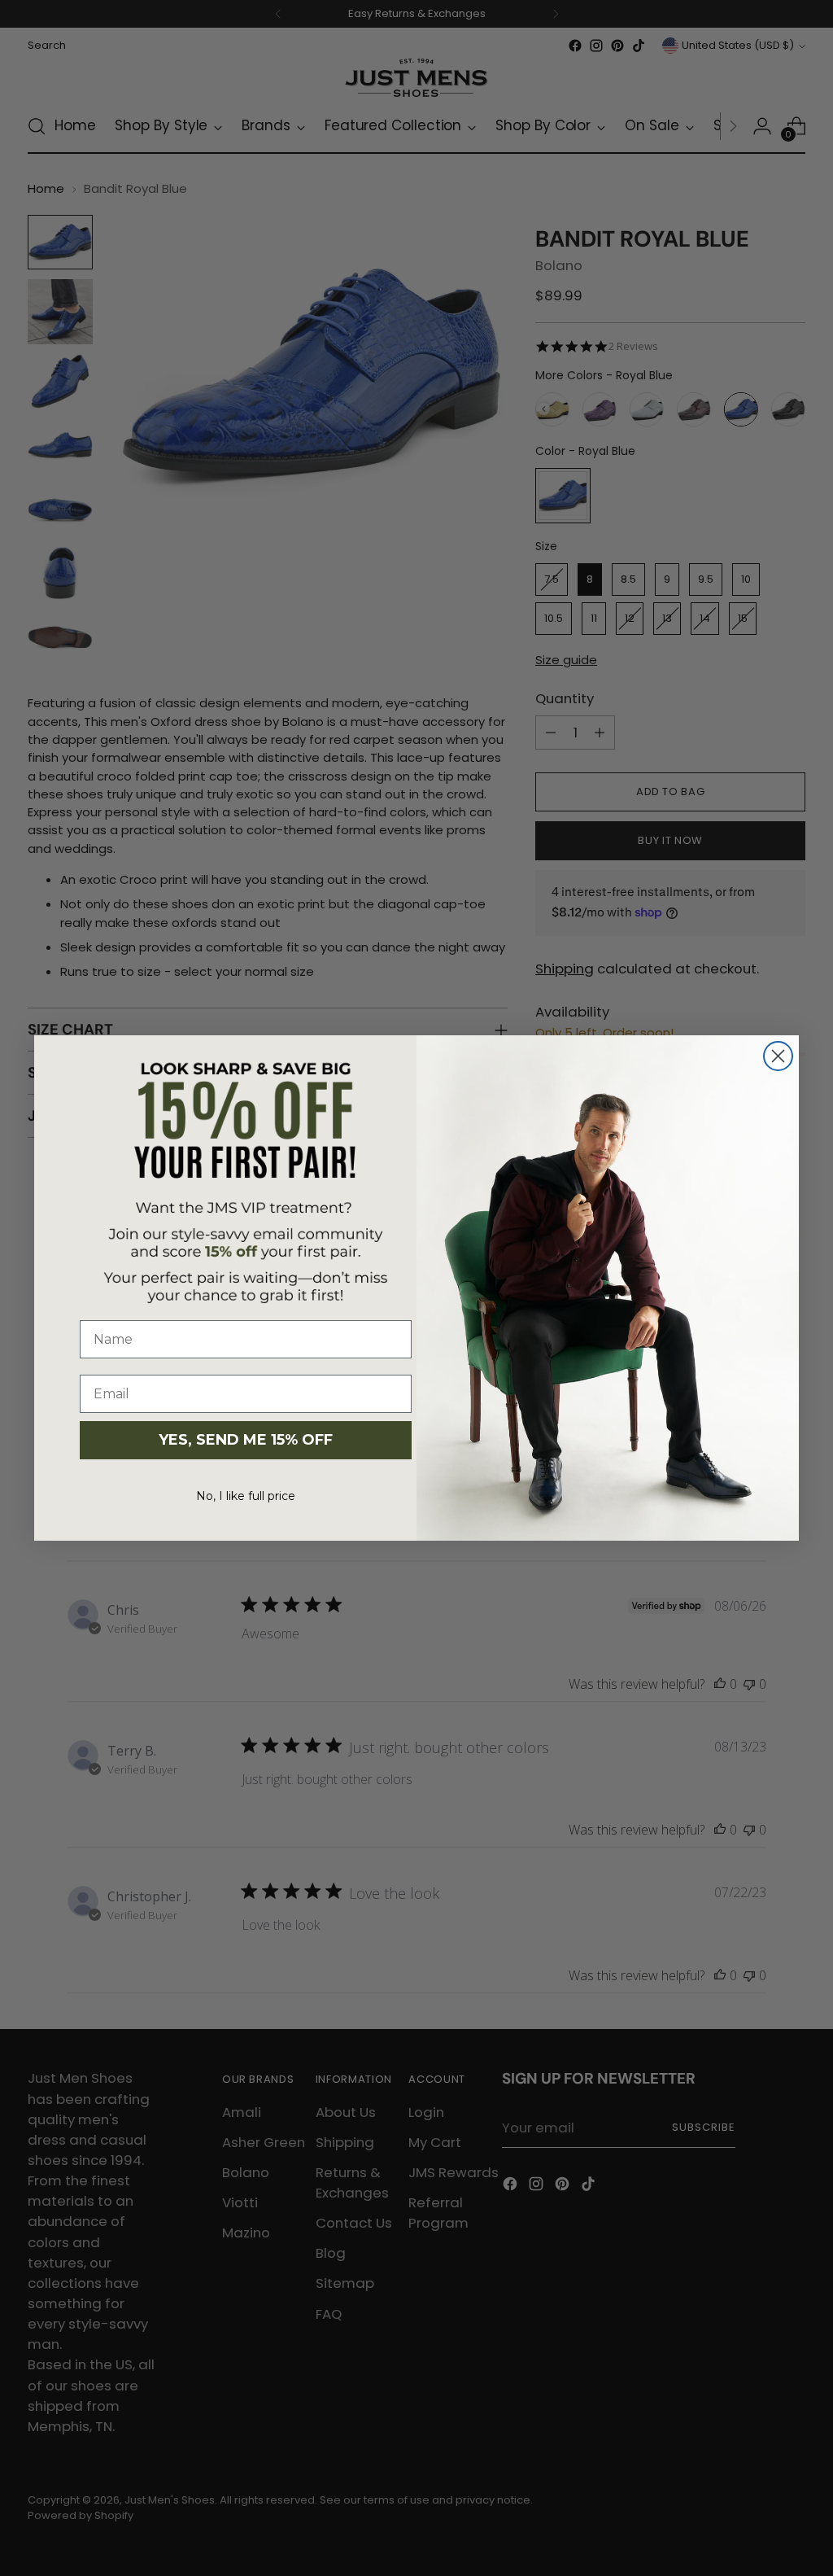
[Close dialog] (778, 1056)
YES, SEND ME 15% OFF (246, 1440)
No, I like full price (246, 1496)
